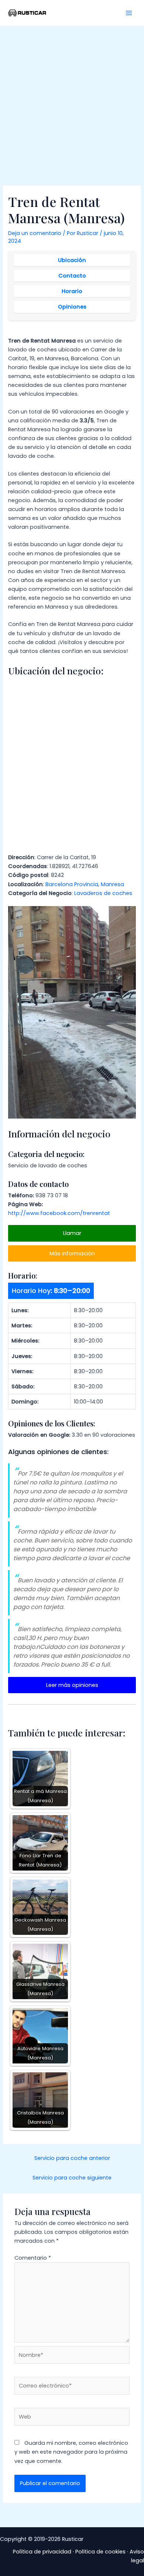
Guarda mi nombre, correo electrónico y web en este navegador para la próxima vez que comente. (71, 2452)
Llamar (72, 1233)
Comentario (33, 2258)
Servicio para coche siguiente (72, 2178)
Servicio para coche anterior (72, 2158)
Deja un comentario (35, 233)
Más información (72, 1253)
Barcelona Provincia (72, 884)
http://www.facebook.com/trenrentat (59, 1213)
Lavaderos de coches (103, 893)
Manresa (112, 884)
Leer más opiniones (72, 1685)
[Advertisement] (72, 102)
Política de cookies (100, 2552)
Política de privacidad (42, 2552)
